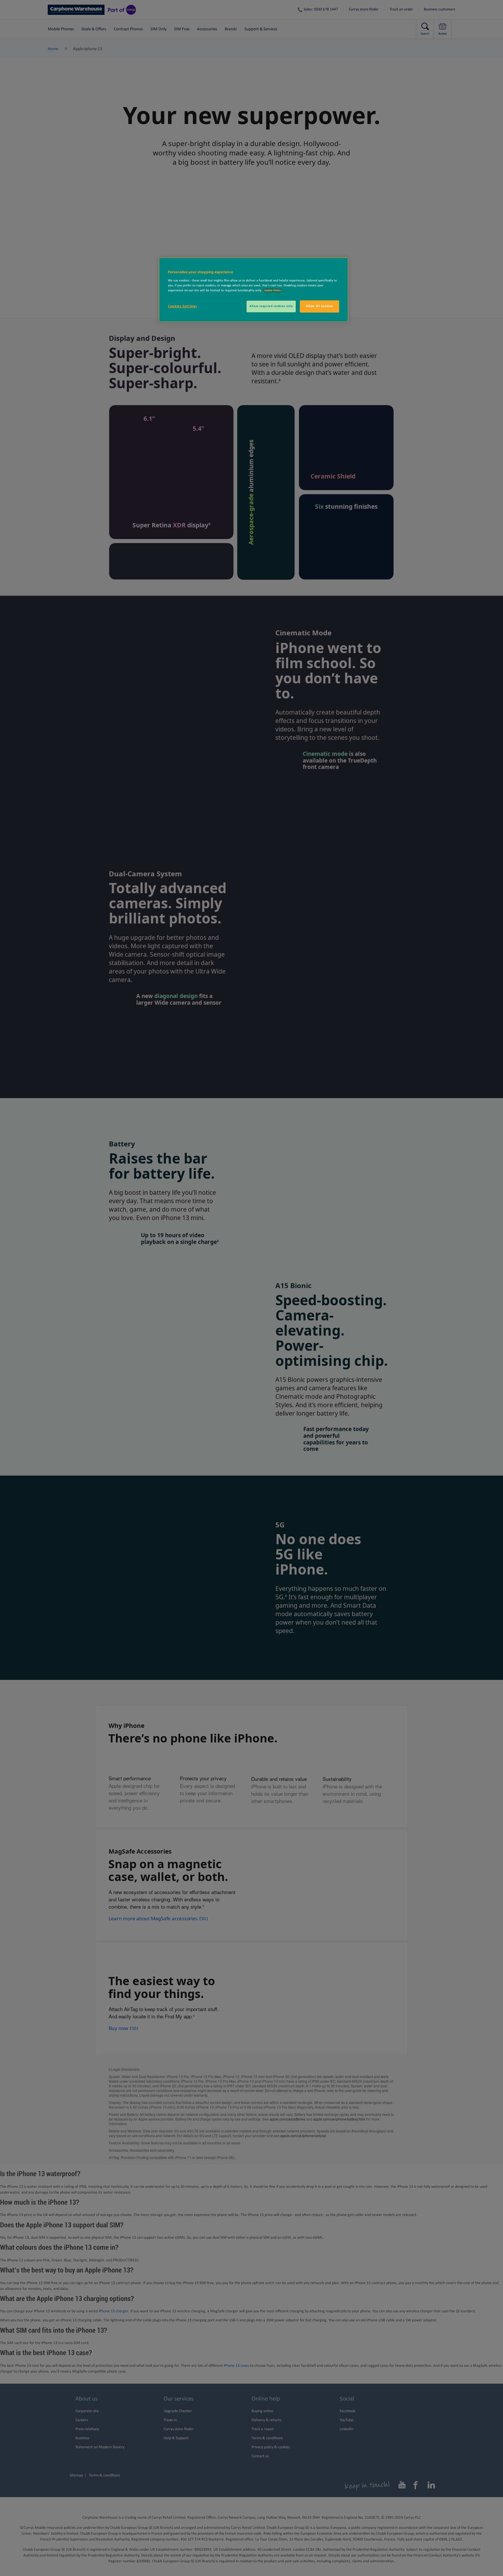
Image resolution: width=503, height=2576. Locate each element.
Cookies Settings (182, 306)
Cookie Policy (272, 290)
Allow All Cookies (319, 306)
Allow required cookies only (271, 306)
